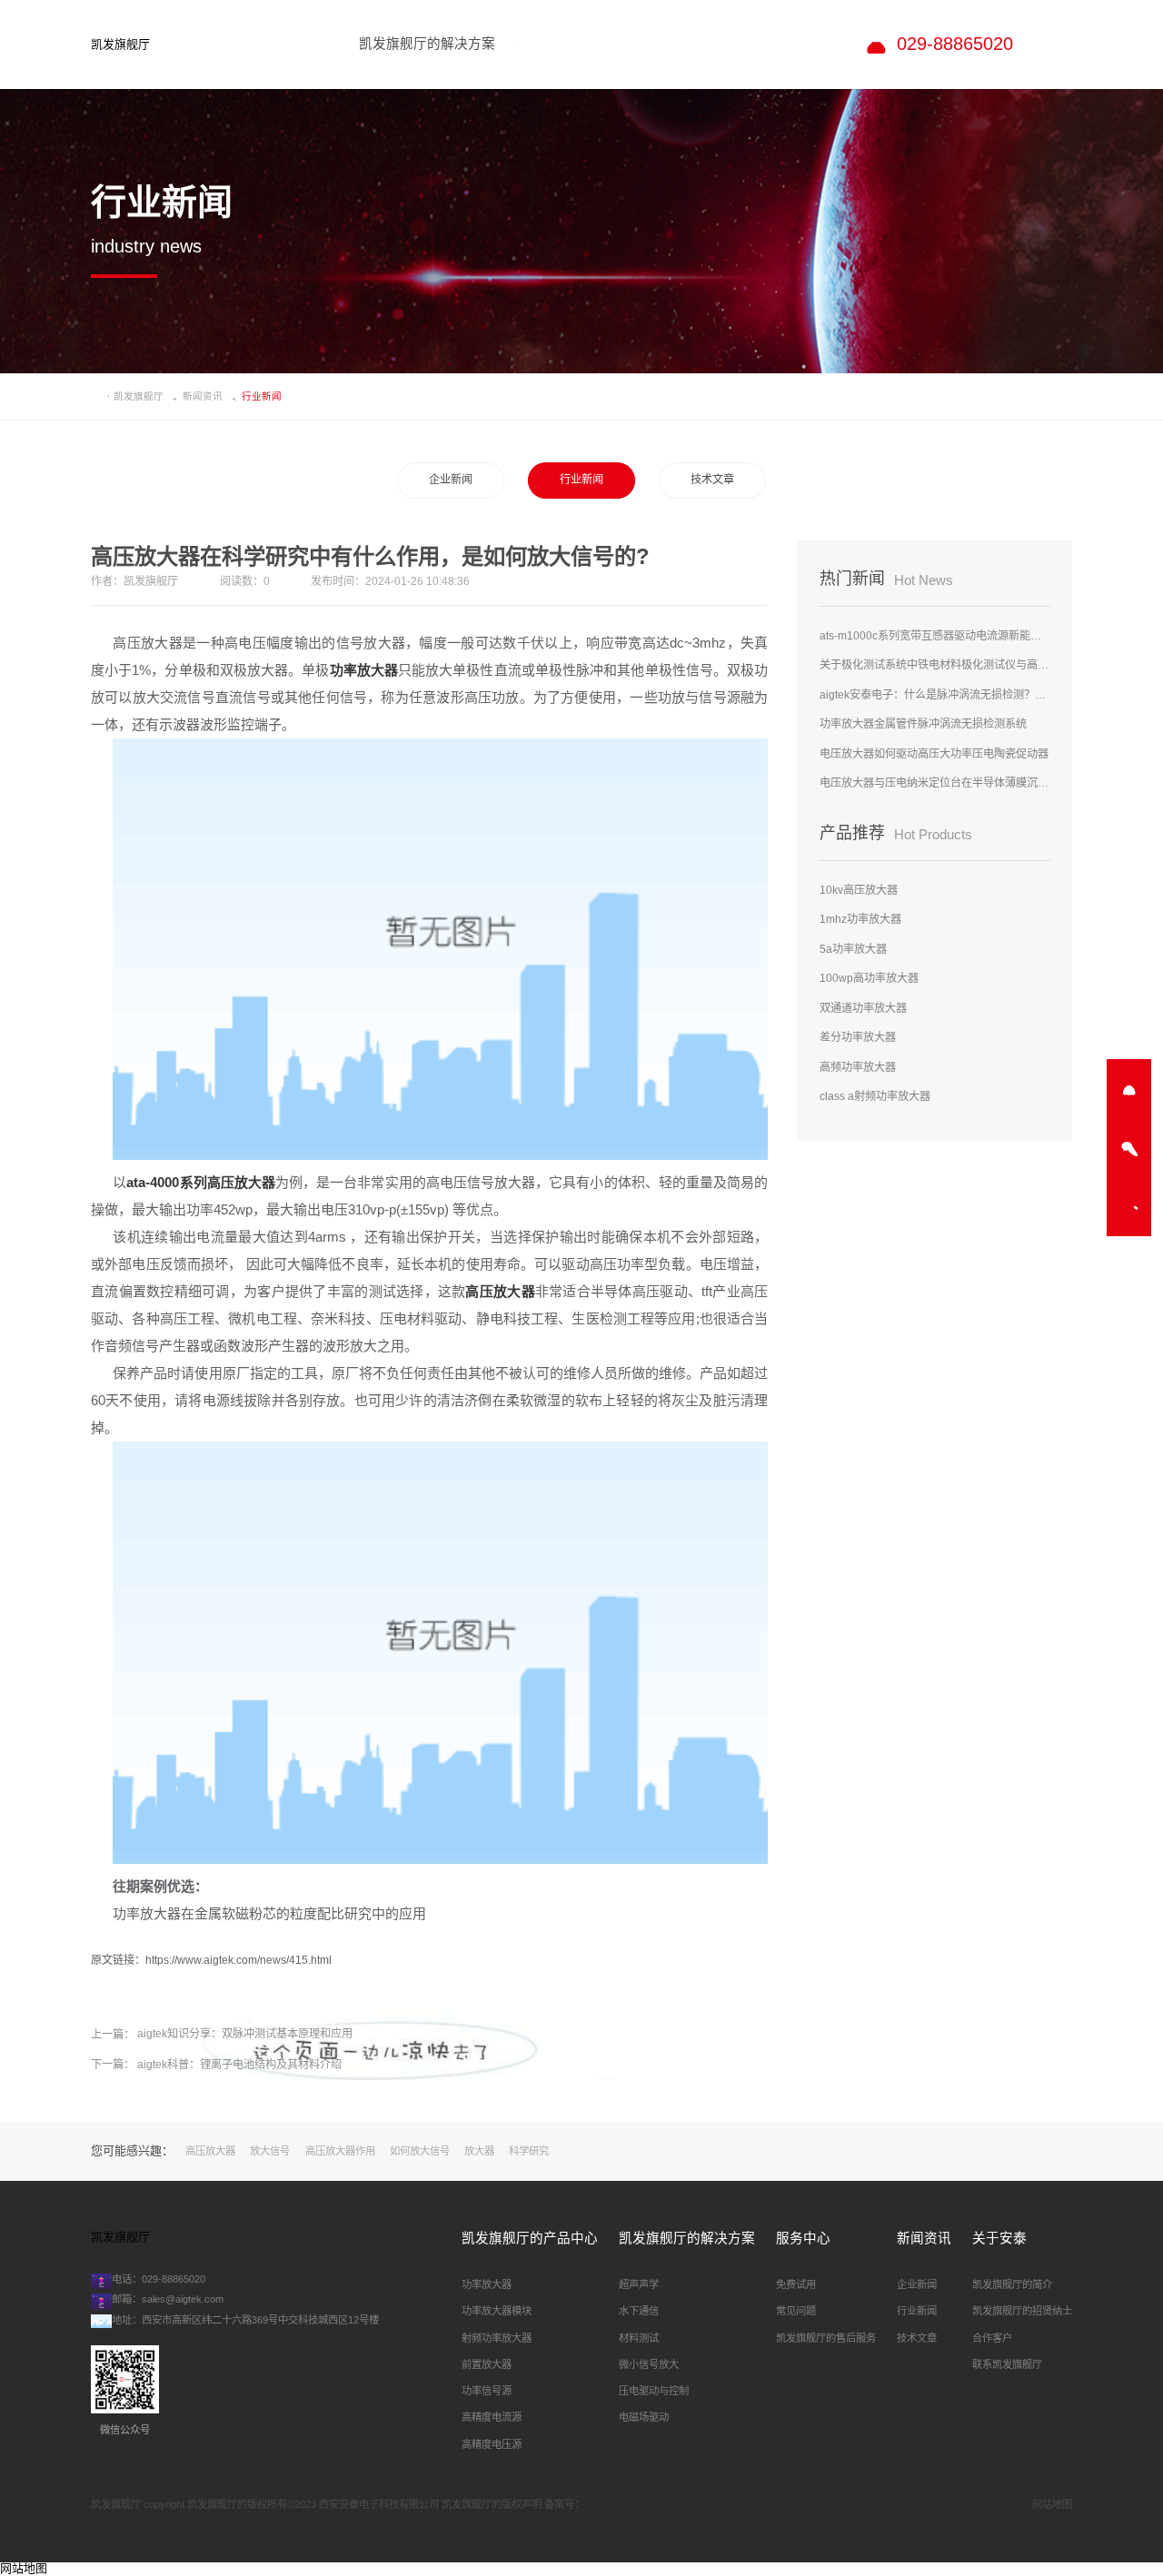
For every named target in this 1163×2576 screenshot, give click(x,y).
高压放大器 (210, 2151)
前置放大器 (487, 2364)
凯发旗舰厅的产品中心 (530, 2238)
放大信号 (270, 2151)
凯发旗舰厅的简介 (1012, 2284)
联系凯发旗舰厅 (1007, 2364)
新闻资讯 (203, 396)
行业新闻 (581, 480)
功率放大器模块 (497, 2311)
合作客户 (992, 2338)
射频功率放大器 (497, 2338)
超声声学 (639, 2284)
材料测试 (639, 2338)
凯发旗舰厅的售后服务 (826, 2338)
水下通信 (639, 2311)
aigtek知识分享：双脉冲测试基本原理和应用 (245, 2034)
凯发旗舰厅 (120, 45)
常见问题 (796, 2311)
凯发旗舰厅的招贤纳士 (1022, 2311)
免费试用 (796, 2284)
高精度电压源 (492, 2444)
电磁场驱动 (644, 2417)
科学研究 (529, 2151)
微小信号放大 (649, 2364)
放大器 (479, 2151)
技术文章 (712, 480)
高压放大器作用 (340, 2151)
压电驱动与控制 (654, 2391)
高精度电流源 (492, 2417)
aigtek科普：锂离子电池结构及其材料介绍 (239, 2065)
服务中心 (803, 2238)
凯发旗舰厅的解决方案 (687, 2238)
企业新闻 (451, 480)
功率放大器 (487, 2284)
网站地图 (1052, 2504)
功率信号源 (487, 2391)
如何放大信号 (420, 2151)
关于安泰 (999, 2238)
